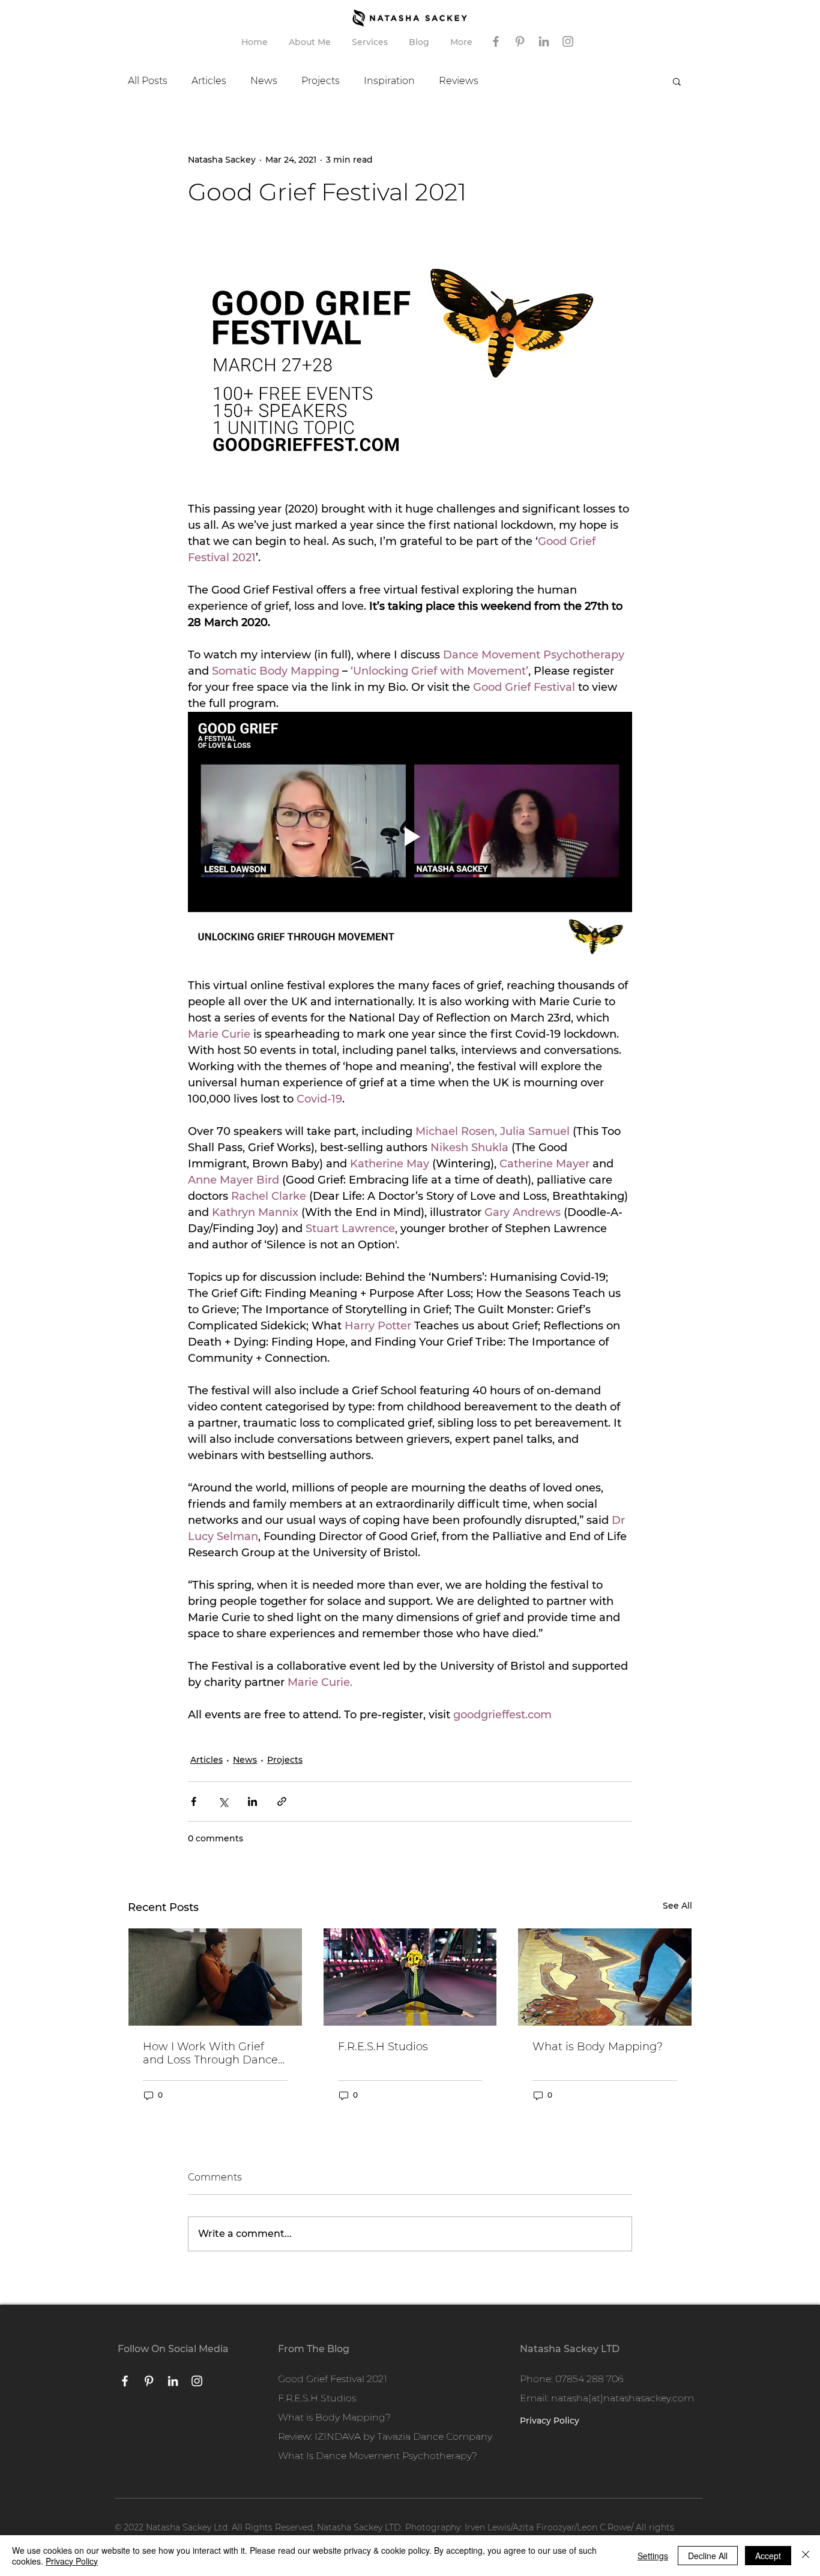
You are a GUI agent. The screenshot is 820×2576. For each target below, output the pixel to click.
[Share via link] (282, 1801)
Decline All (708, 2556)
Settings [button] (653, 2556)
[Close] (806, 2556)
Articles (209, 81)
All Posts (148, 81)
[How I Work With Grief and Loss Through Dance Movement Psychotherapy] (215, 1977)
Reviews (459, 81)
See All (677, 1906)
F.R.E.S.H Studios (383, 2047)
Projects (321, 81)
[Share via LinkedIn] (252, 1801)
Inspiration (389, 81)
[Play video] (410, 837)
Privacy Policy (72, 2561)
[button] (371, 42)
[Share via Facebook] (194, 1801)
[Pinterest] (520, 41)
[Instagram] (568, 41)
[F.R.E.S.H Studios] (410, 1977)
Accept (768, 2556)
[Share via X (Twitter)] (223, 1801)
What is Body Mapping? (598, 2047)
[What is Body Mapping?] (605, 1977)
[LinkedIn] (544, 41)
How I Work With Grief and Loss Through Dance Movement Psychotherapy (214, 2053)
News (264, 81)
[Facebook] (496, 41)
